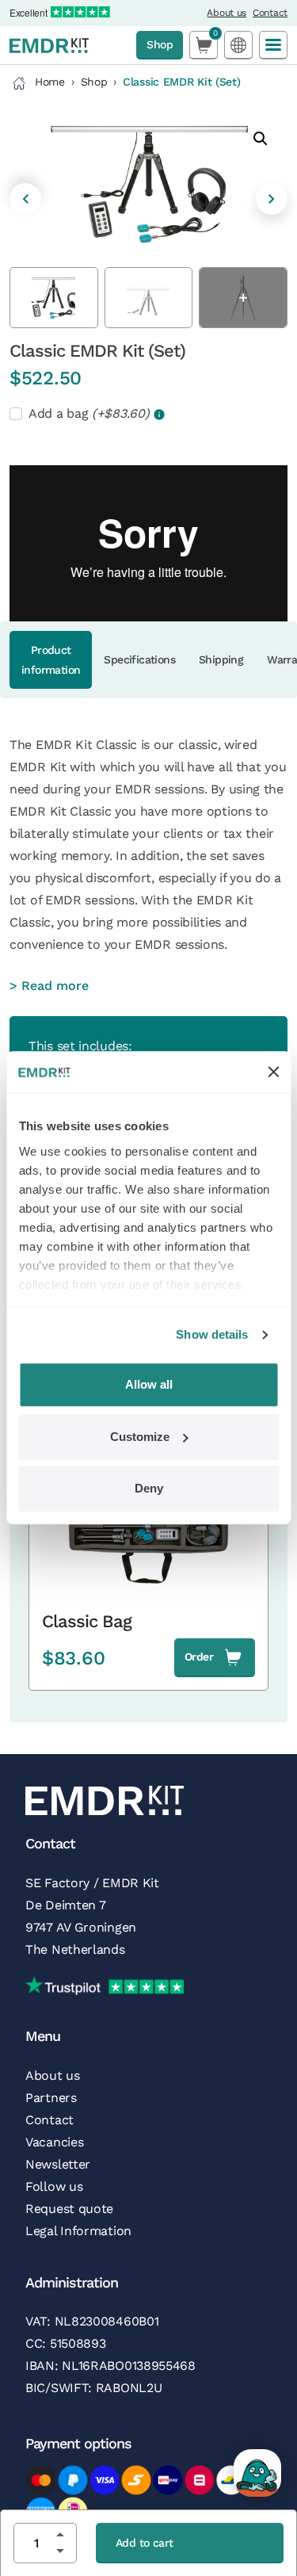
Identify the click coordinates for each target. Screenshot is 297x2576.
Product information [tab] (51, 660)
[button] (261, 139)
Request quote (69, 2209)
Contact (270, 13)
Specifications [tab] (139, 659)
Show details (212, 1334)
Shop (160, 44)
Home (50, 82)
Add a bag (91, 413)
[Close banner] (273, 1072)
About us (227, 13)
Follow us (54, 2186)
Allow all (149, 1385)
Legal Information (78, 2231)
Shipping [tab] (221, 659)
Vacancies (54, 2142)
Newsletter (58, 2164)
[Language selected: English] (238, 45)
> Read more (49, 986)
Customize (140, 1437)
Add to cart (144, 2543)
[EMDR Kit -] (49, 45)
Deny (149, 1489)
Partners (51, 2098)
